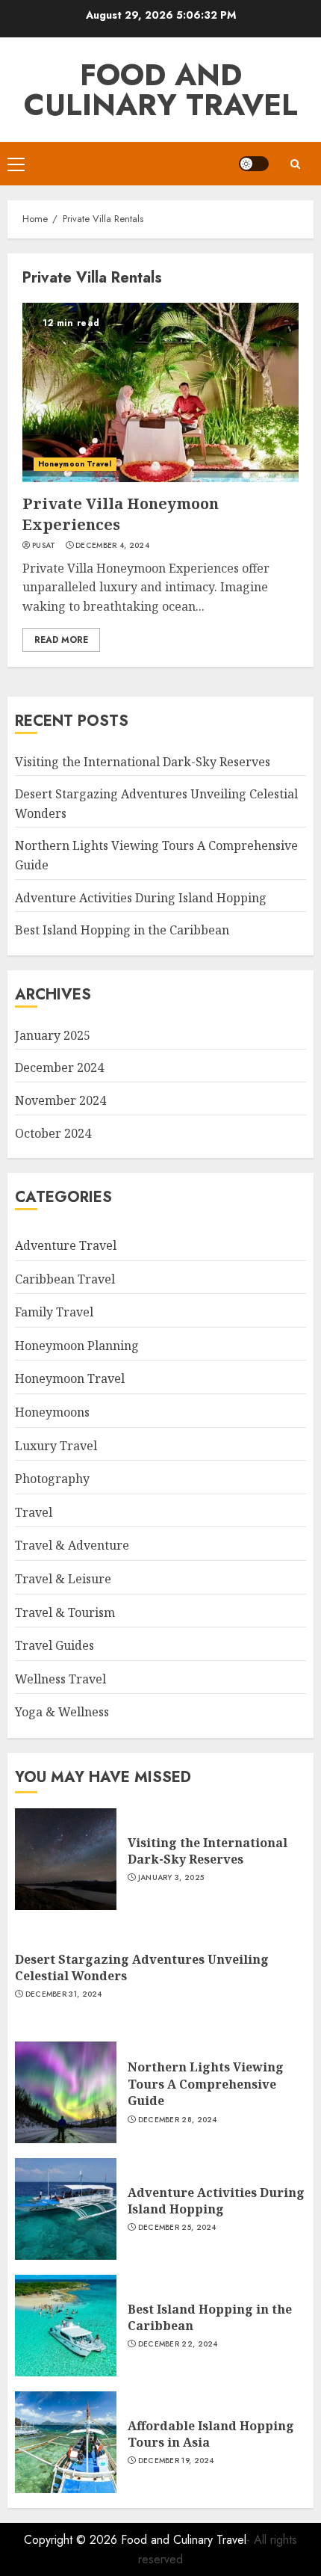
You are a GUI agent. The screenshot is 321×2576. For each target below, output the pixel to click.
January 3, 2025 (171, 1878)
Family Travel (54, 1312)
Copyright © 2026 (72, 2540)
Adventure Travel (66, 1245)
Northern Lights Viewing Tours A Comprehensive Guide (206, 2084)
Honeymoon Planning (77, 1346)
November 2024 (60, 1100)
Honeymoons (52, 1412)
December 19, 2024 (176, 2461)
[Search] (295, 164)
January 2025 (53, 1035)
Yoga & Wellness (62, 1712)
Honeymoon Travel (75, 464)
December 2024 (59, 1067)
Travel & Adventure (72, 1545)
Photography (52, 1479)
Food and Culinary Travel (161, 90)
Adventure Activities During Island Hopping (141, 898)
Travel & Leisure (63, 1579)
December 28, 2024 (178, 2120)
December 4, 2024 (112, 546)
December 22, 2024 (178, 2344)
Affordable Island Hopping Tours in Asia (211, 2434)
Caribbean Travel (65, 1279)
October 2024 (53, 1133)
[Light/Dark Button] (254, 164)
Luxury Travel (56, 1446)
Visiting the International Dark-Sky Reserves (143, 762)
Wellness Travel (60, 1679)
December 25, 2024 (177, 2228)
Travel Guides (54, 1645)
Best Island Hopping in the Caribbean (122, 930)
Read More (61, 640)
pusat (44, 546)
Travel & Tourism (65, 1612)
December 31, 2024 (64, 1994)
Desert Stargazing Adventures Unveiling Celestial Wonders (142, 1968)
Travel (34, 1512)
